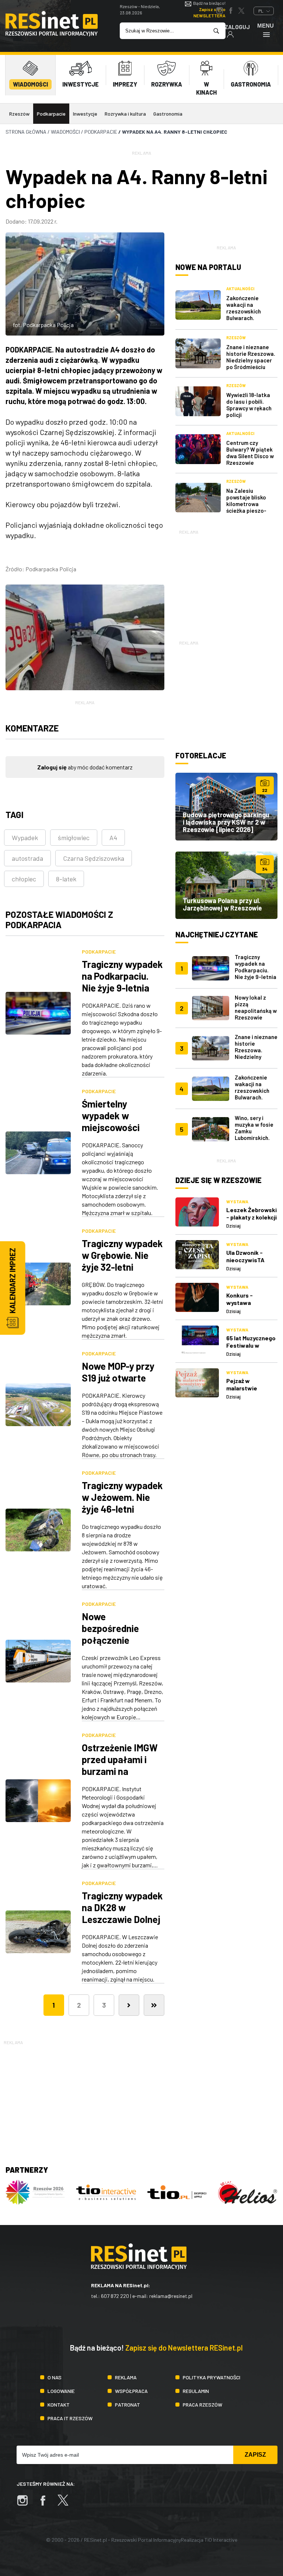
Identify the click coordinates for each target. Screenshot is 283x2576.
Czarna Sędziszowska (94, 858)
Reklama (126, 2377)
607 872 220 (115, 2296)
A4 (113, 838)
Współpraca (131, 2391)
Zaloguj (237, 27)
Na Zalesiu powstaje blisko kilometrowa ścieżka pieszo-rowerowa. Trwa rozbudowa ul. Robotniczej (247, 510)
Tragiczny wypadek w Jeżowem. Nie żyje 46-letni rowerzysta (122, 1503)
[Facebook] (46, 2504)
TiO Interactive (221, 2540)
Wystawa (237, 1201)
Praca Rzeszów (202, 2405)
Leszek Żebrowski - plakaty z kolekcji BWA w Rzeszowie (251, 1217)
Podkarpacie (51, 114)
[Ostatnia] (154, 2005)
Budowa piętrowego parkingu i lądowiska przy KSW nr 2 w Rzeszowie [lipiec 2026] (226, 822)
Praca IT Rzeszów (70, 2418)
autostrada (27, 858)
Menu (265, 26)
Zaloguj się (52, 767)
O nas (55, 2377)
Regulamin (196, 2391)
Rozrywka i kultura (125, 114)
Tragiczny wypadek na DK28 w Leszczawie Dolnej (122, 1907)
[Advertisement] (226, 582)
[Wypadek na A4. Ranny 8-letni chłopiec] (85, 637)
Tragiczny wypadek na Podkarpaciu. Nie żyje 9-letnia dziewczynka (122, 982)
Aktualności (240, 289)
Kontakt (59, 2405)
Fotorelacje (201, 755)
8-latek (66, 879)
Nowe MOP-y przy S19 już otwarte (118, 1372)
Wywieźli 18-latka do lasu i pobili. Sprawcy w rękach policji (249, 405)
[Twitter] (67, 2504)
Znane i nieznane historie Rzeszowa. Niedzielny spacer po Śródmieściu (251, 357)
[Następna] (129, 2005)
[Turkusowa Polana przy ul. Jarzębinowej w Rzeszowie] (226, 885)
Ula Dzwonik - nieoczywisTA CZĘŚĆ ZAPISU (246, 1260)
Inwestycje (85, 114)
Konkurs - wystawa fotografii (240, 1303)
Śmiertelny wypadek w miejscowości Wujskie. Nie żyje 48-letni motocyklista (117, 1133)
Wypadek (25, 838)
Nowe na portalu (208, 267)
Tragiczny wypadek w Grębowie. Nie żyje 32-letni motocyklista (122, 1261)
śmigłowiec (74, 838)
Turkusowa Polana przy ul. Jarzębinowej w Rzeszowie (222, 904)
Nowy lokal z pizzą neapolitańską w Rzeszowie (256, 1007)
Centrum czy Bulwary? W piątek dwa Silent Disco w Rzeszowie (250, 453)
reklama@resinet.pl (171, 2296)
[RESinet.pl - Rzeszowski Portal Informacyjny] (52, 34)
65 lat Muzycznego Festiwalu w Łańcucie (251, 1345)
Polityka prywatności (212, 2377)
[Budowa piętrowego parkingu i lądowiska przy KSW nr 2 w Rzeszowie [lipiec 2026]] (226, 807)
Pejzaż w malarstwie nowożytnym (243, 1388)
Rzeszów (19, 114)
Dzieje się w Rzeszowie (219, 1180)
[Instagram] (26, 2504)
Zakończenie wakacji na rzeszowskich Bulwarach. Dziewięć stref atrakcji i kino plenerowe (245, 318)
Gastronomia (168, 114)
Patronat (127, 2405)
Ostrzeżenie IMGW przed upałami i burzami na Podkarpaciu (120, 1765)
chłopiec (24, 879)
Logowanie (61, 2391)
